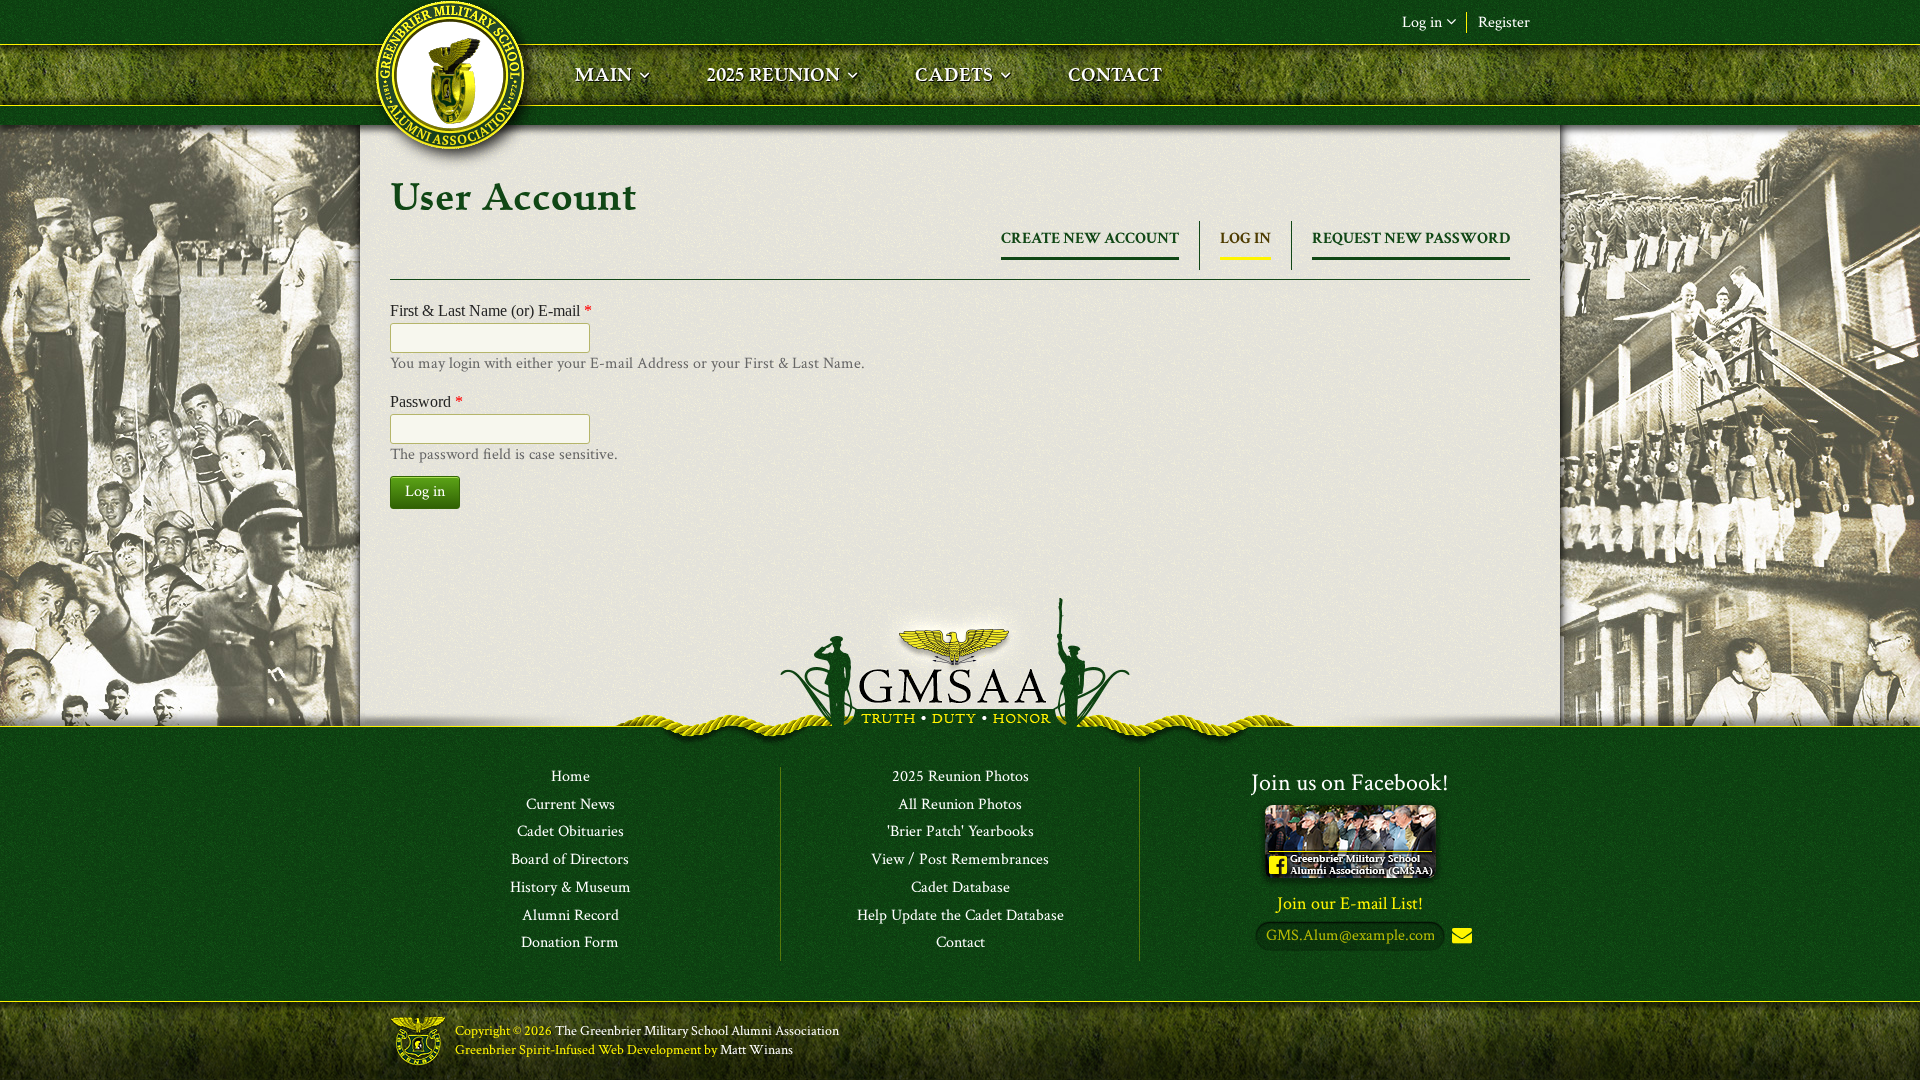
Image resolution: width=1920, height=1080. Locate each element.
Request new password (1411, 238)
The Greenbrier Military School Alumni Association (697, 1031)
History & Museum (570, 888)
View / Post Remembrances (960, 860)
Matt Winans (756, 1050)
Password (426, 401)
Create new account (1090, 238)
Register (1504, 22)
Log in (1245, 244)
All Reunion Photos (960, 805)
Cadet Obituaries (570, 832)
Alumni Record (570, 916)
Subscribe (1460, 936)
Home (570, 777)
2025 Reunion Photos (960, 777)
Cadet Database (960, 888)
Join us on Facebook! (1350, 782)
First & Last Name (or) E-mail (491, 310)
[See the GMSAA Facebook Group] (1350, 840)
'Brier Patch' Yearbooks (960, 832)
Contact (960, 943)
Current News (570, 805)
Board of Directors (570, 860)
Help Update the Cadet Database (960, 916)
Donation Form (570, 943)
